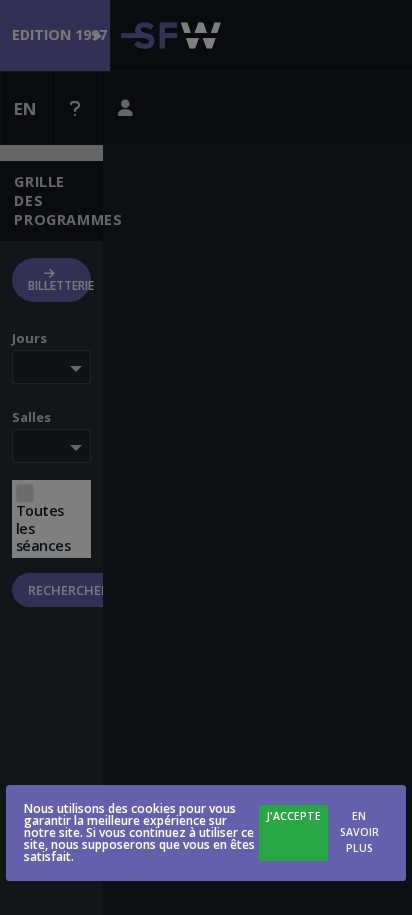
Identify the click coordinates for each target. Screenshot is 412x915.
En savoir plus (359, 832)
